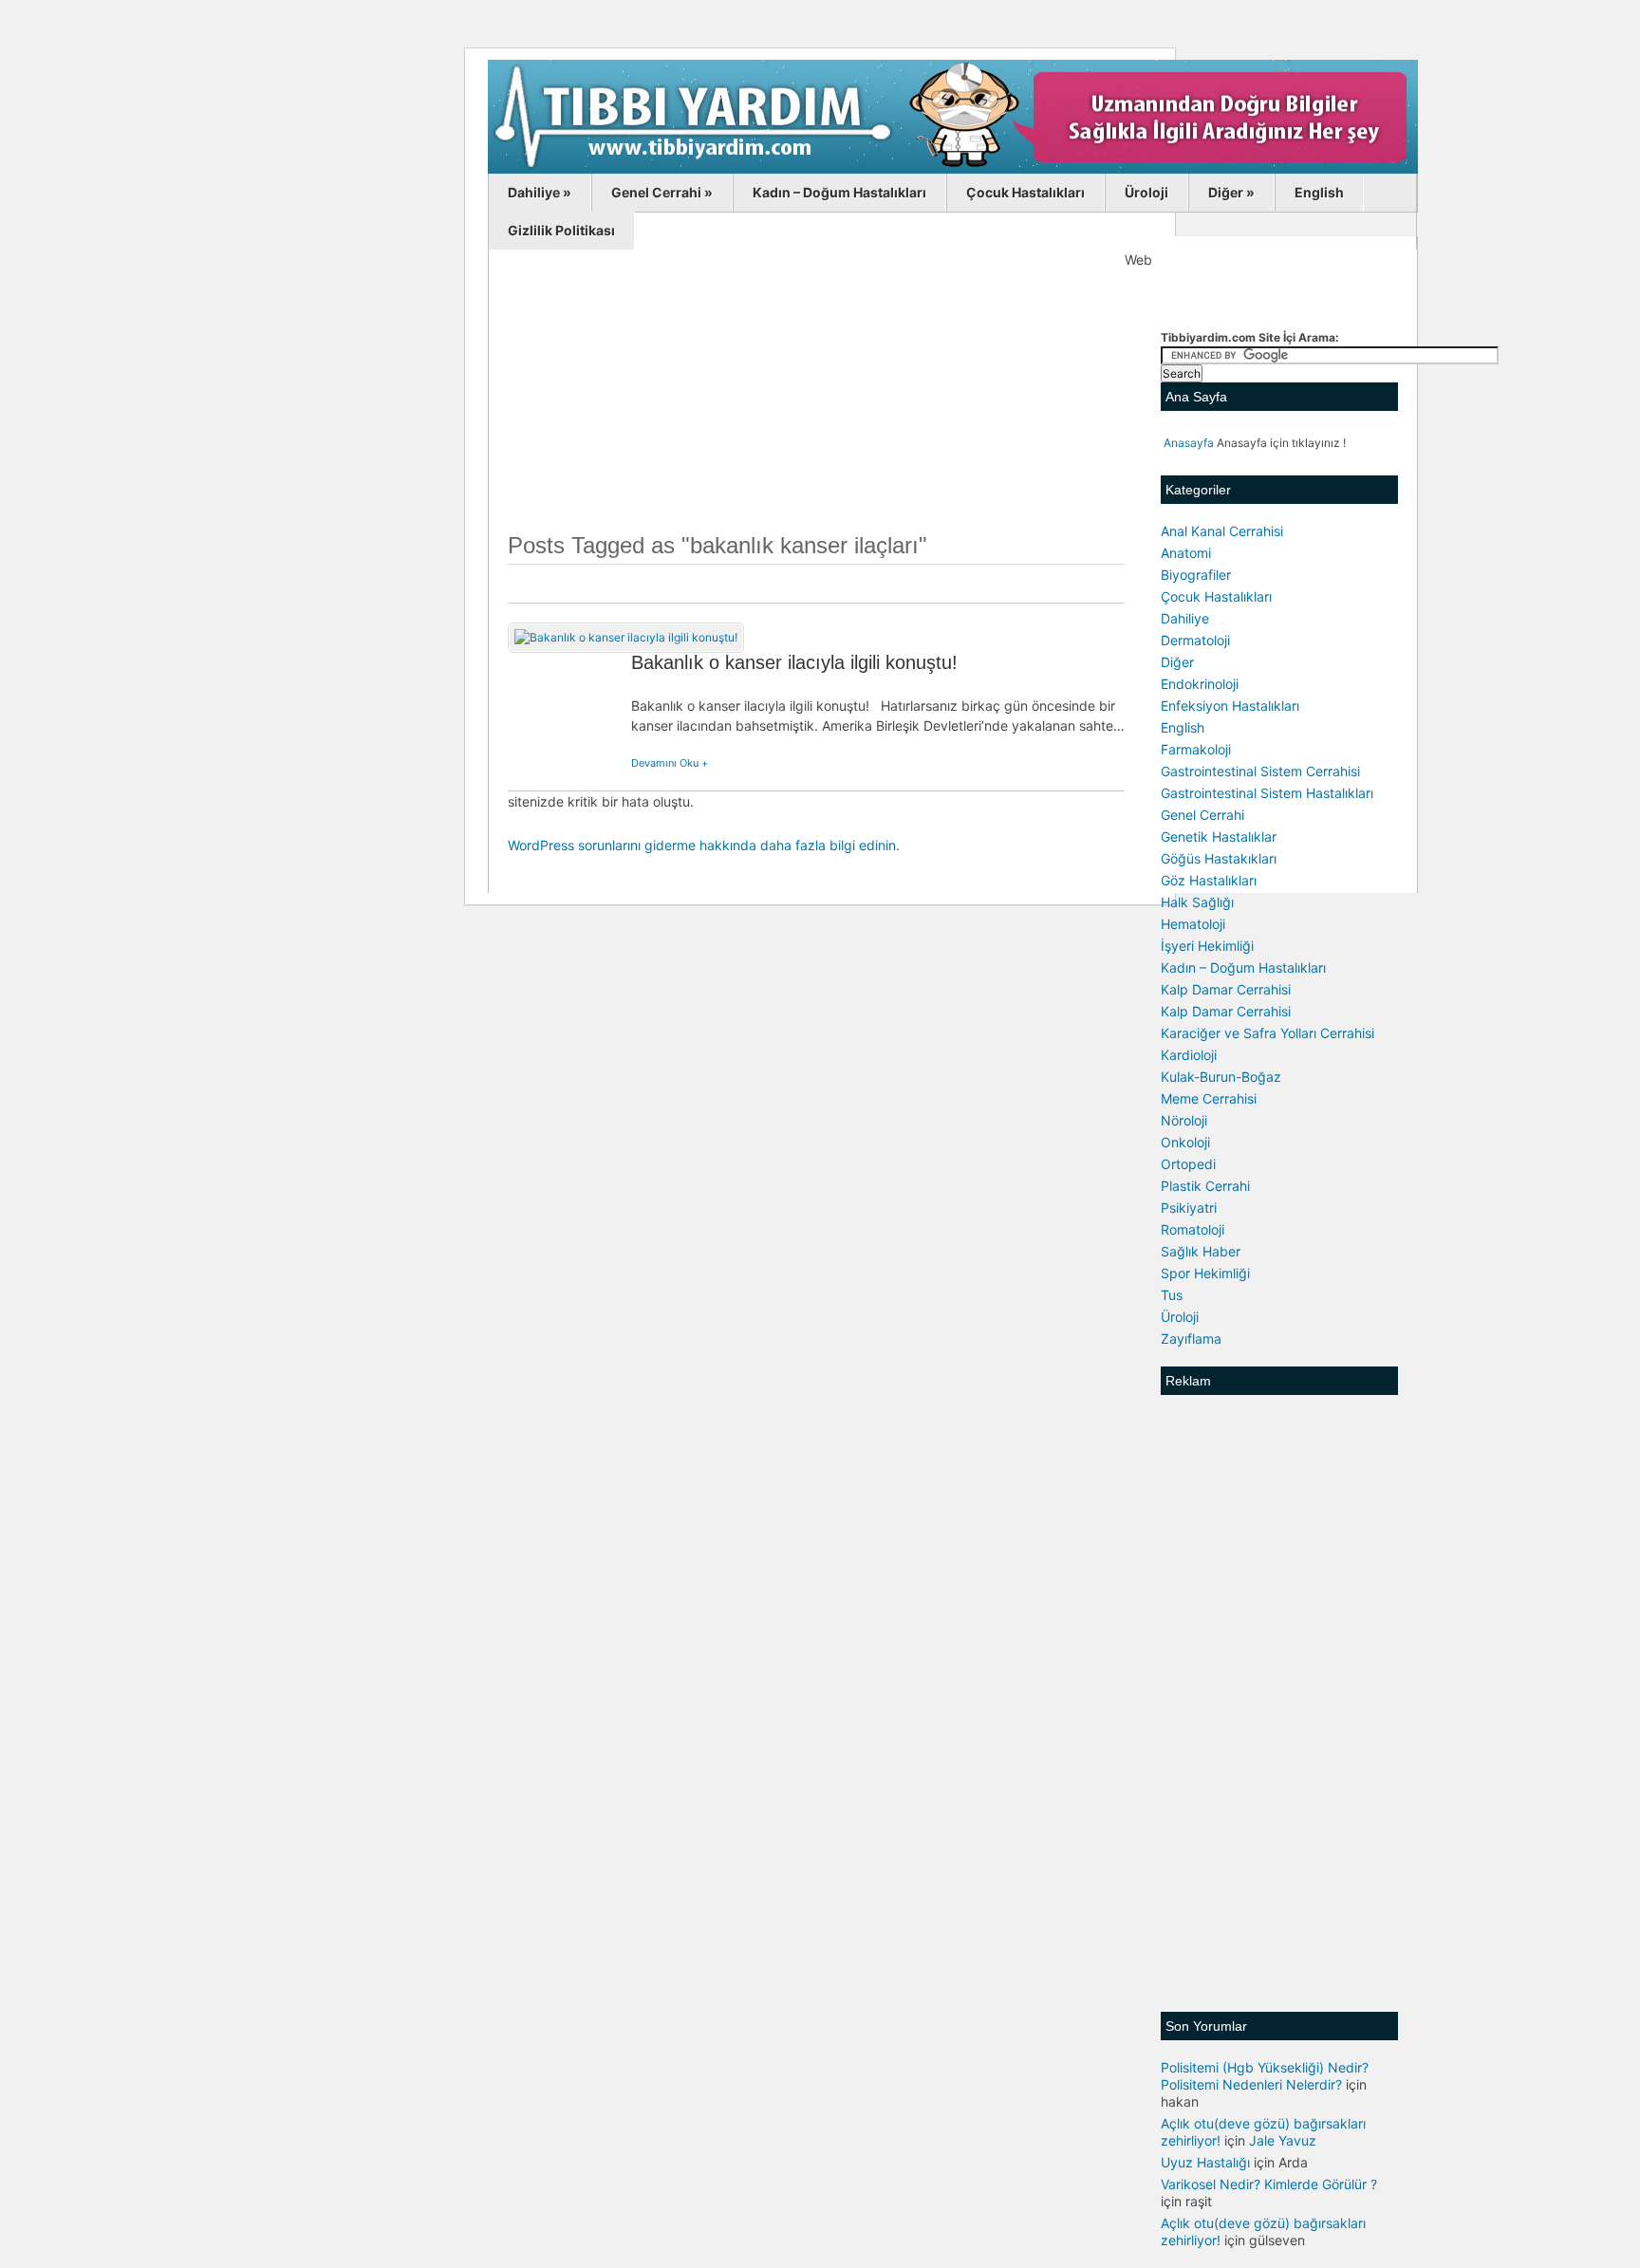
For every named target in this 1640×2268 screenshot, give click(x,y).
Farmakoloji (1196, 749)
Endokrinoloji (1200, 684)
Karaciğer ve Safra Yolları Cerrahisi (1267, 1033)
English (1319, 192)
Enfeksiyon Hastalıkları (1230, 706)
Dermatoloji (1195, 640)
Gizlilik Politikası (561, 230)
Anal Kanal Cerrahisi (1222, 531)
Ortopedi (1188, 1164)
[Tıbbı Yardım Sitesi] (953, 170)
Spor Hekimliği (1205, 1273)
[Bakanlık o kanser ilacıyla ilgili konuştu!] (626, 637)
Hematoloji (1193, 924)
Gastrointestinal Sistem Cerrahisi (1260, 771)
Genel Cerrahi (662, 192)
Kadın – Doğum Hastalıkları (839, 192)
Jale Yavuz (1283, 2140)
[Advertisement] (816, 401)
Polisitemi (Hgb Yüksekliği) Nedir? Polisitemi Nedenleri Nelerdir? (1265, 2076)
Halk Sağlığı (1197, 902)
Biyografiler (1196, 575)
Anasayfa (1189, 443)
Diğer (1231, 192)
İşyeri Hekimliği (1207, 946)
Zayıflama (1191, 1338)
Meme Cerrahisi (1209, 1098)
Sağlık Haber (1201, 1251)
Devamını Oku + (670, 763)
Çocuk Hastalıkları (1025, 192)
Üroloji (1146, 192)
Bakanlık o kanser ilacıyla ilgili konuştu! (794, 662)
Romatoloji (1193, 1229)
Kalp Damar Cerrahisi (1226, 989)
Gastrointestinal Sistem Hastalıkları (1267, 793)
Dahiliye (540, 192)
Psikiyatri (1189, 1208)
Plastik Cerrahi (1205, 1186)
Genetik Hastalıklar (1219, 837)
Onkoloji (1185, 1142)
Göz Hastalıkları (1209, 880)
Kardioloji (1189, 1055)
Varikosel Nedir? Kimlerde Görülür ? (1269, 2184)
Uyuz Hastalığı (1205, 2162)
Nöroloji (1184, 1120)
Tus (1172, 1295)
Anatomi (1186, 553)
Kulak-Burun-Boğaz (1221, 1077)
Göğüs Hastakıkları (1219, 858)
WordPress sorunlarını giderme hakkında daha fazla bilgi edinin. (704, 845)
